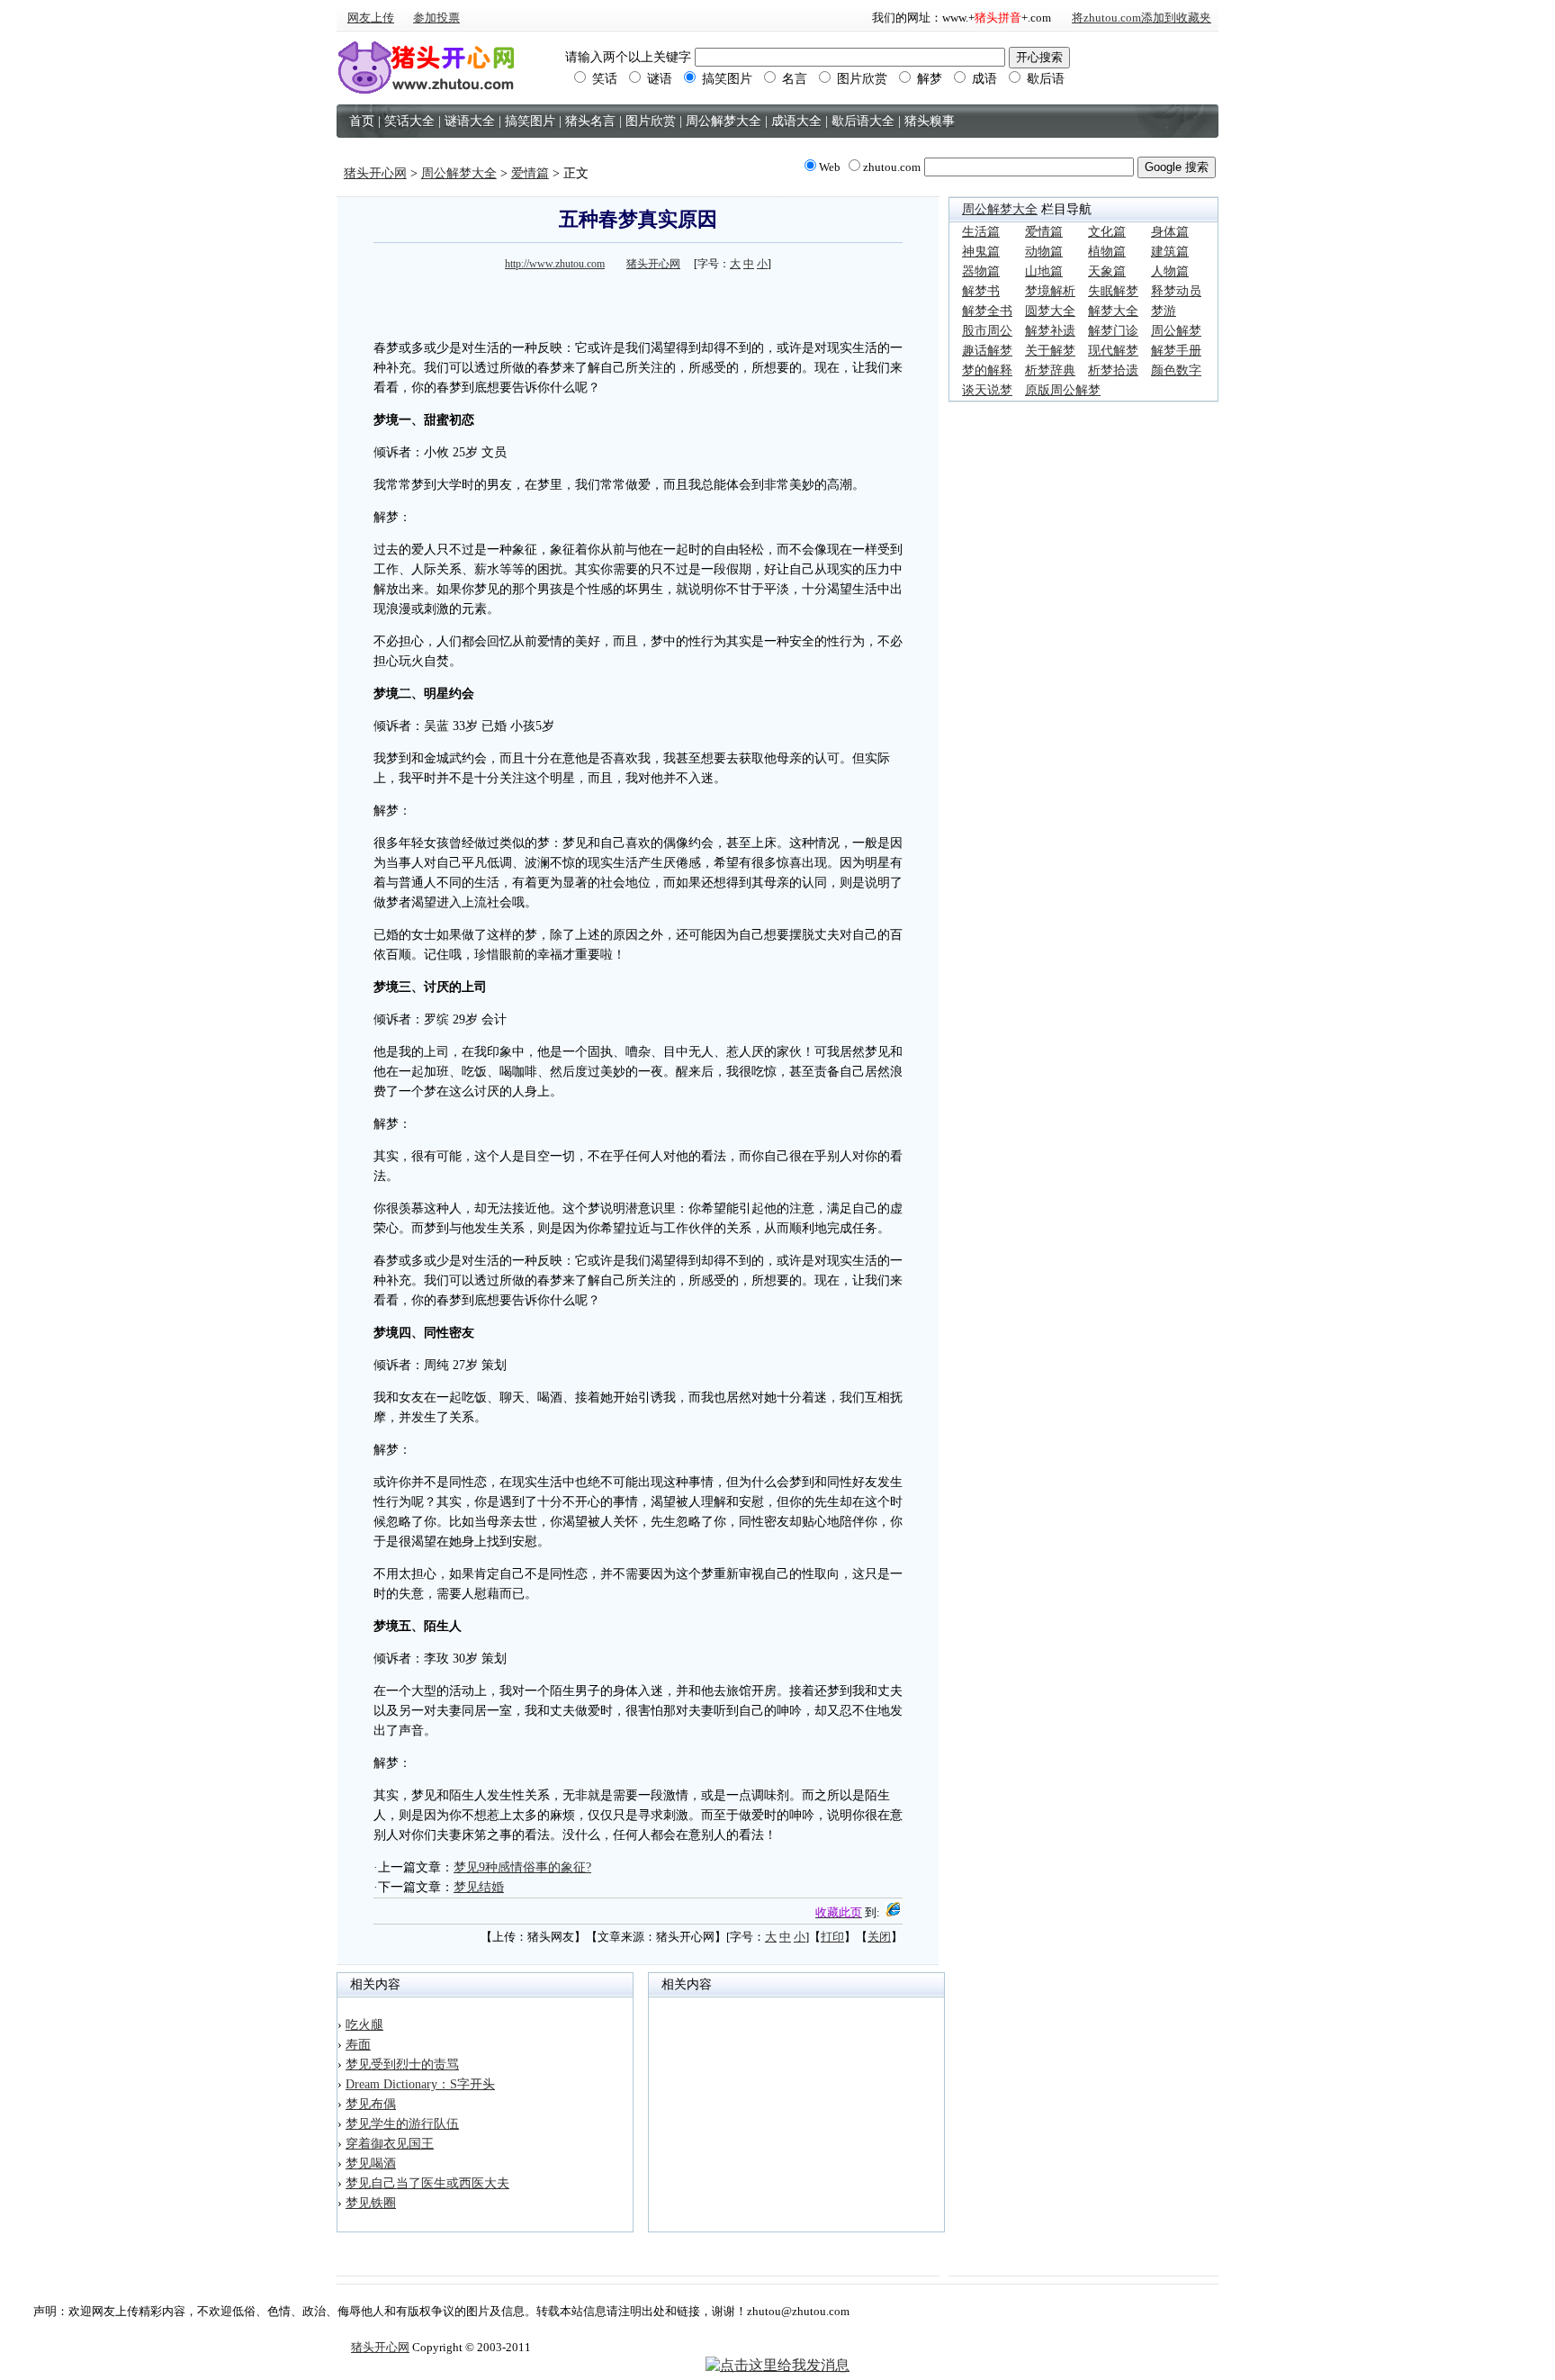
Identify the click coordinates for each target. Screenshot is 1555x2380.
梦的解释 (987, 370)
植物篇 (1107, 252)
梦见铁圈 (371, 2203)
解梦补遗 (1050, 331)
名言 (793, 79)
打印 (832, 1937)
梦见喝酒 (371, 2164)
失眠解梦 (1113, 291)
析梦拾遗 (1113, 370)
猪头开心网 (375, 173)
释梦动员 (1176, 291)
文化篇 (1107, 232)
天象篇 (1107, 271)
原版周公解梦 (1063, 390)
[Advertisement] (638, 302)
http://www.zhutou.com (555, 264)
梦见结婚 (479, 1887)
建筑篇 (1170, 252)
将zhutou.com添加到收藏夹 (1142, 18)
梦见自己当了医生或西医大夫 (427, 2183)
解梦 (928, 79)
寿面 (358, 2045)
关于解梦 (1050, 351)
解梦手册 (1176, 351)
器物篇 (981, 271)
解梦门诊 (1113, 331)
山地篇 (1044, 271)
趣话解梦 (987, 351)
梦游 (1164, 311)
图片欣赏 (860, 79)
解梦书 (981, 291)
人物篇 (1170, 271)
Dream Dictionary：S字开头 (420, 2084)
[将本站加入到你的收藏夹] (893, 1912)
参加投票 (436, 18)
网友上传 (371, 18)
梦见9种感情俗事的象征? (522, 1867)
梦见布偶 (371, 2104)
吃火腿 (364, 2025)
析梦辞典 (1050, 370)
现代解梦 (1113, 351)
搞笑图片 (725, 79)
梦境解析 (1050, 291)
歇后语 (1044, 79)
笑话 (603, 79)
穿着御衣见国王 (390, 2144)
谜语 (658, 79)
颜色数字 (1176, 370)
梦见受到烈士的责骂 (402, 2064)
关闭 (879, 1937)
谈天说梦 (987, 390)
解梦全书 (987, 311)
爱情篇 (530, 173)
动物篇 (1044, 252)
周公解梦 (1176, 331)
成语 (983, 79)
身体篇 (1170, 232)
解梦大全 (1113, 311)
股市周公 (987, 331)
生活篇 (981, 232)
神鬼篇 (981, 252)
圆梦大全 (1050, 311)
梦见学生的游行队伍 (402, 2124)
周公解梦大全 (459, 173)
